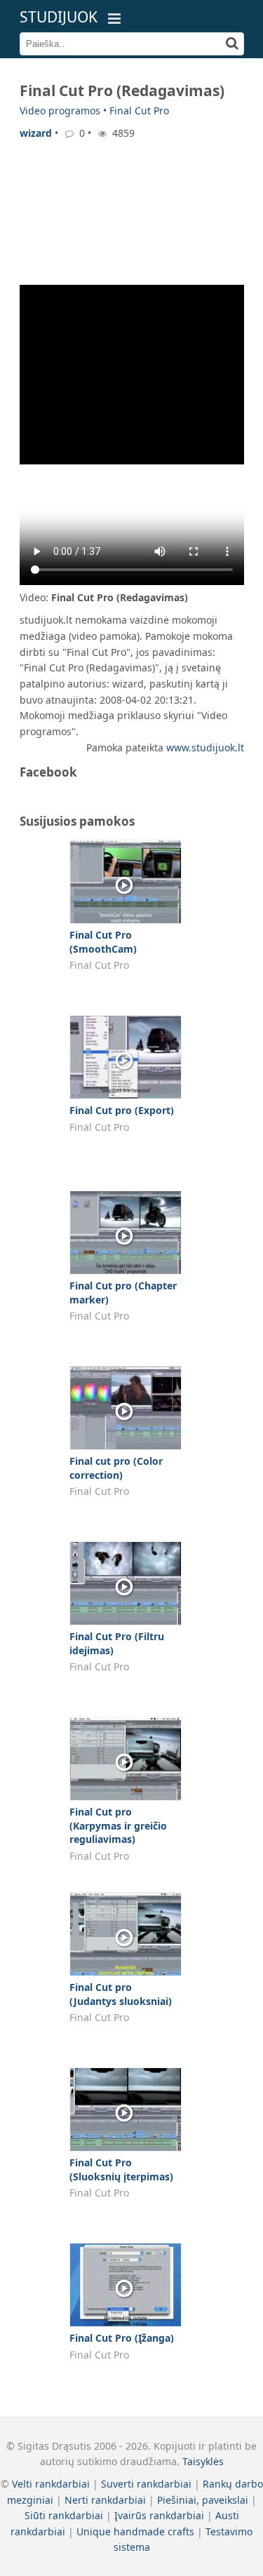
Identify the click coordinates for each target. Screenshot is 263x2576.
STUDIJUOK (59, 17)
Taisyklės (203, 2461)
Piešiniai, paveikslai (203, 2500)
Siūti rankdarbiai (64, 2515)
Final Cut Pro (139, 110)
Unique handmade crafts (135, 2531)
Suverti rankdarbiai (146, 2484)
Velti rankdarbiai (51, 2484)
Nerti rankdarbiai (105, 2500)
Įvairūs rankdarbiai (159, 2515)
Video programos (60, 110)
